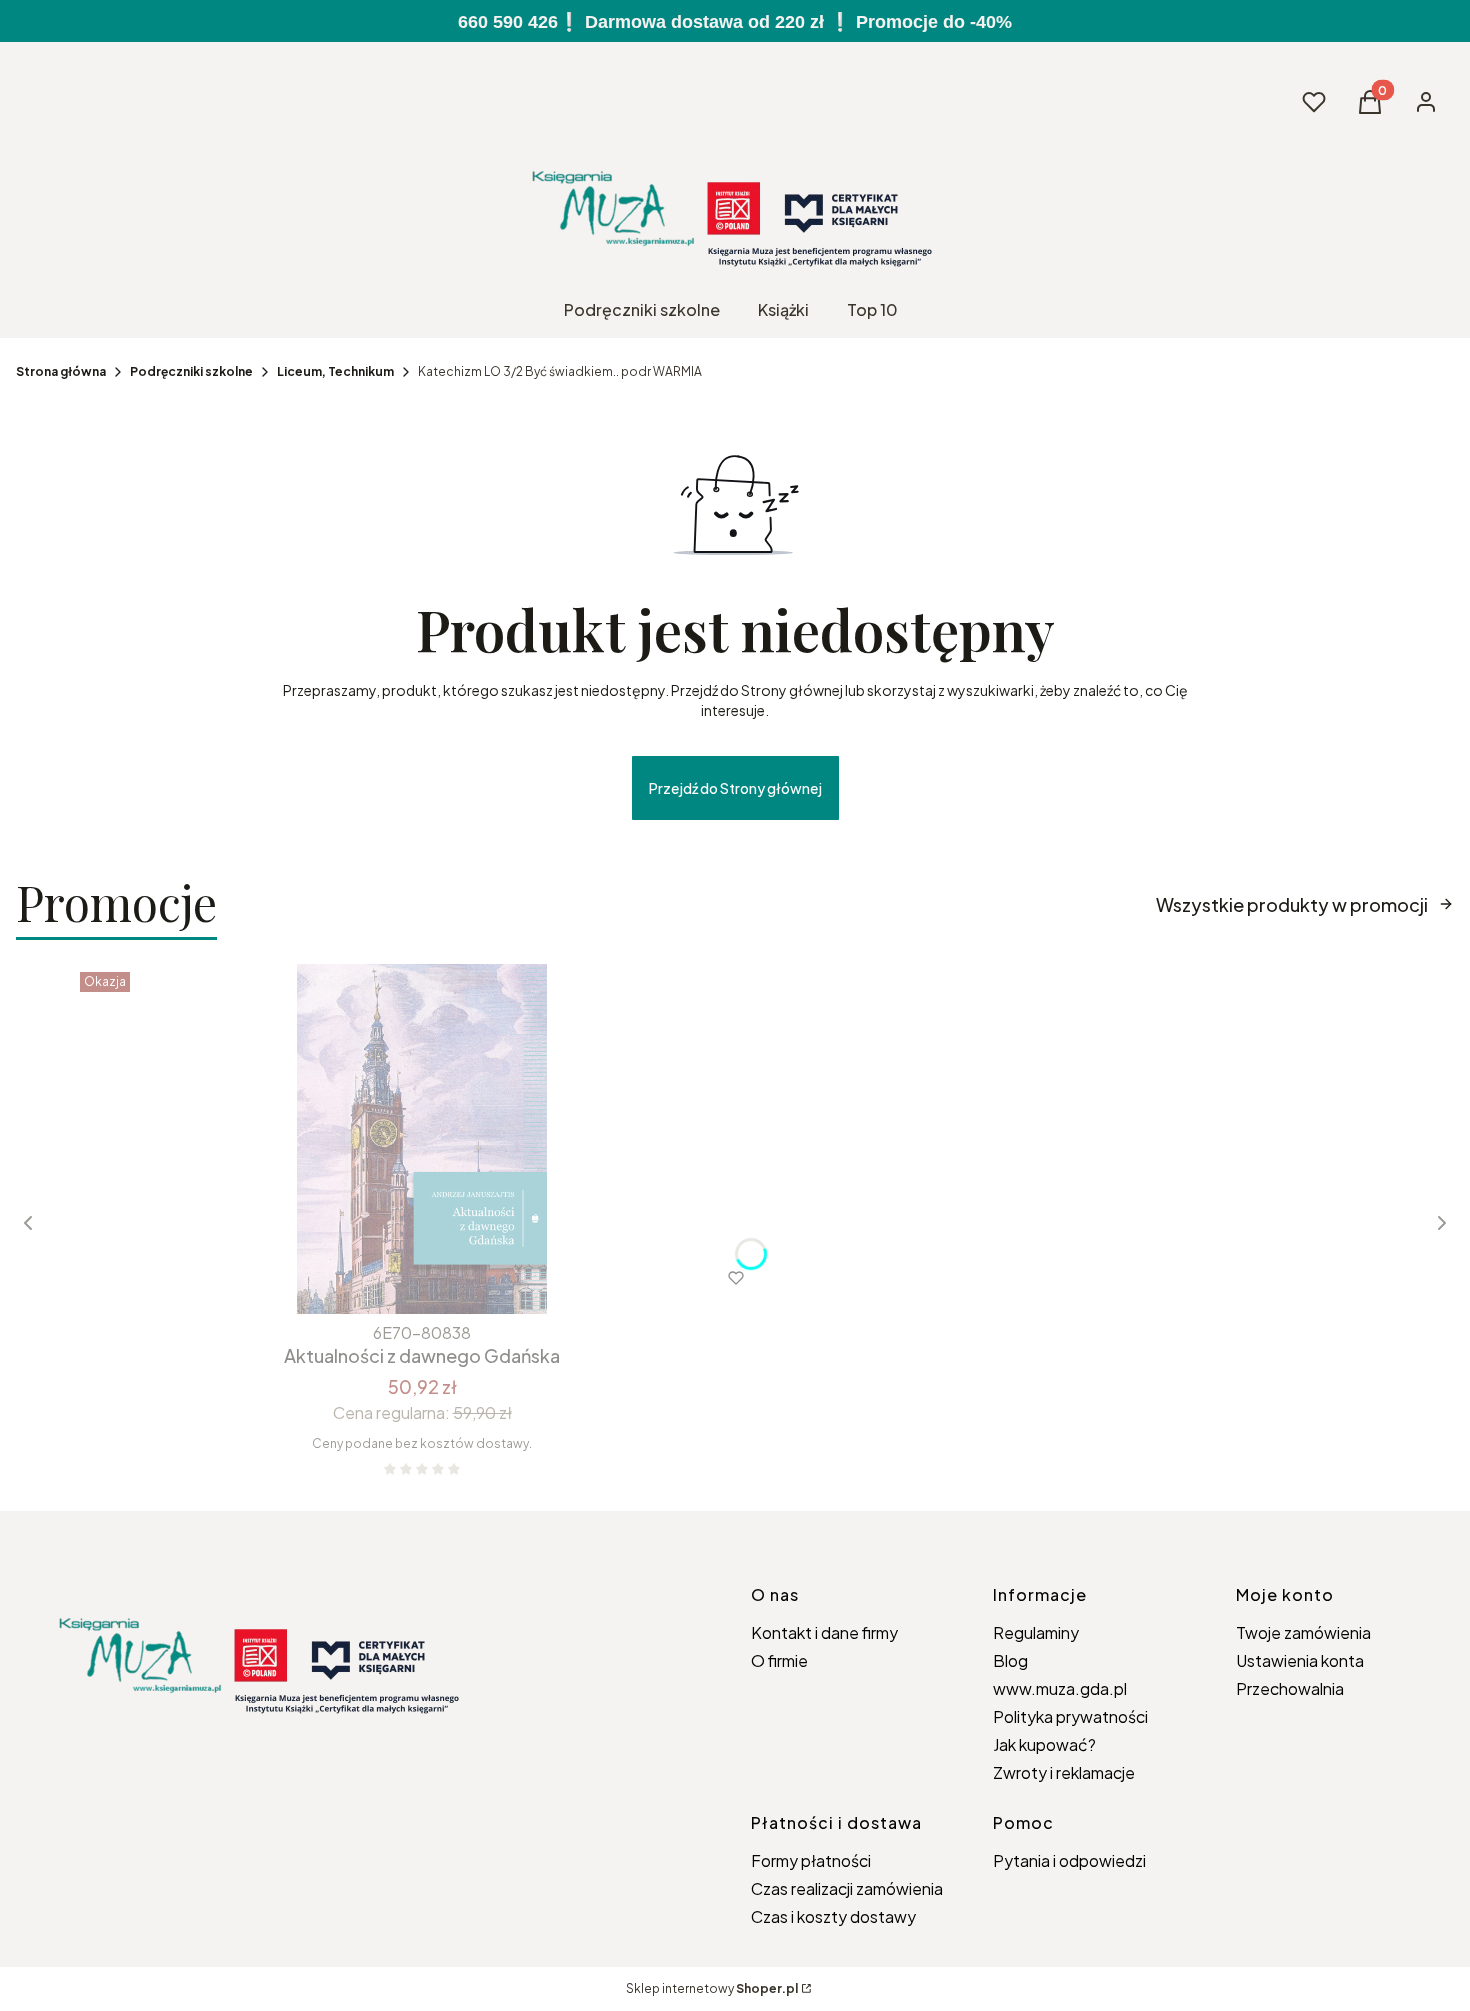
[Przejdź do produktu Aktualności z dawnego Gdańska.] (422, 1139)
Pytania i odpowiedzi (1069, 1860)
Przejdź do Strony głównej (735, 788)
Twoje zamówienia (1303, 1632)
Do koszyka (380, 1278)
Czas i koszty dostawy (833, 1916)
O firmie (779, 1660)
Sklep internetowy (712, 1988)
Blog (1010, 1660)
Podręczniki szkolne (191, 371)
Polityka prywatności (1070, 1716)
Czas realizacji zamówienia (847, 1888)
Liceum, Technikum (335, 371)
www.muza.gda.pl (1060, 1688)
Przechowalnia (1290, 1688)
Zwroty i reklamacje (1064, 1772)
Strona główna (61, 371)
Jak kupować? (1044, 1744)
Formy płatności (811, 1860)
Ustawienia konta (1300, 1660)
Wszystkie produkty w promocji (1292, 904)
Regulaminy (1036, 1632)
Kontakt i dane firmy (824, 1632)
